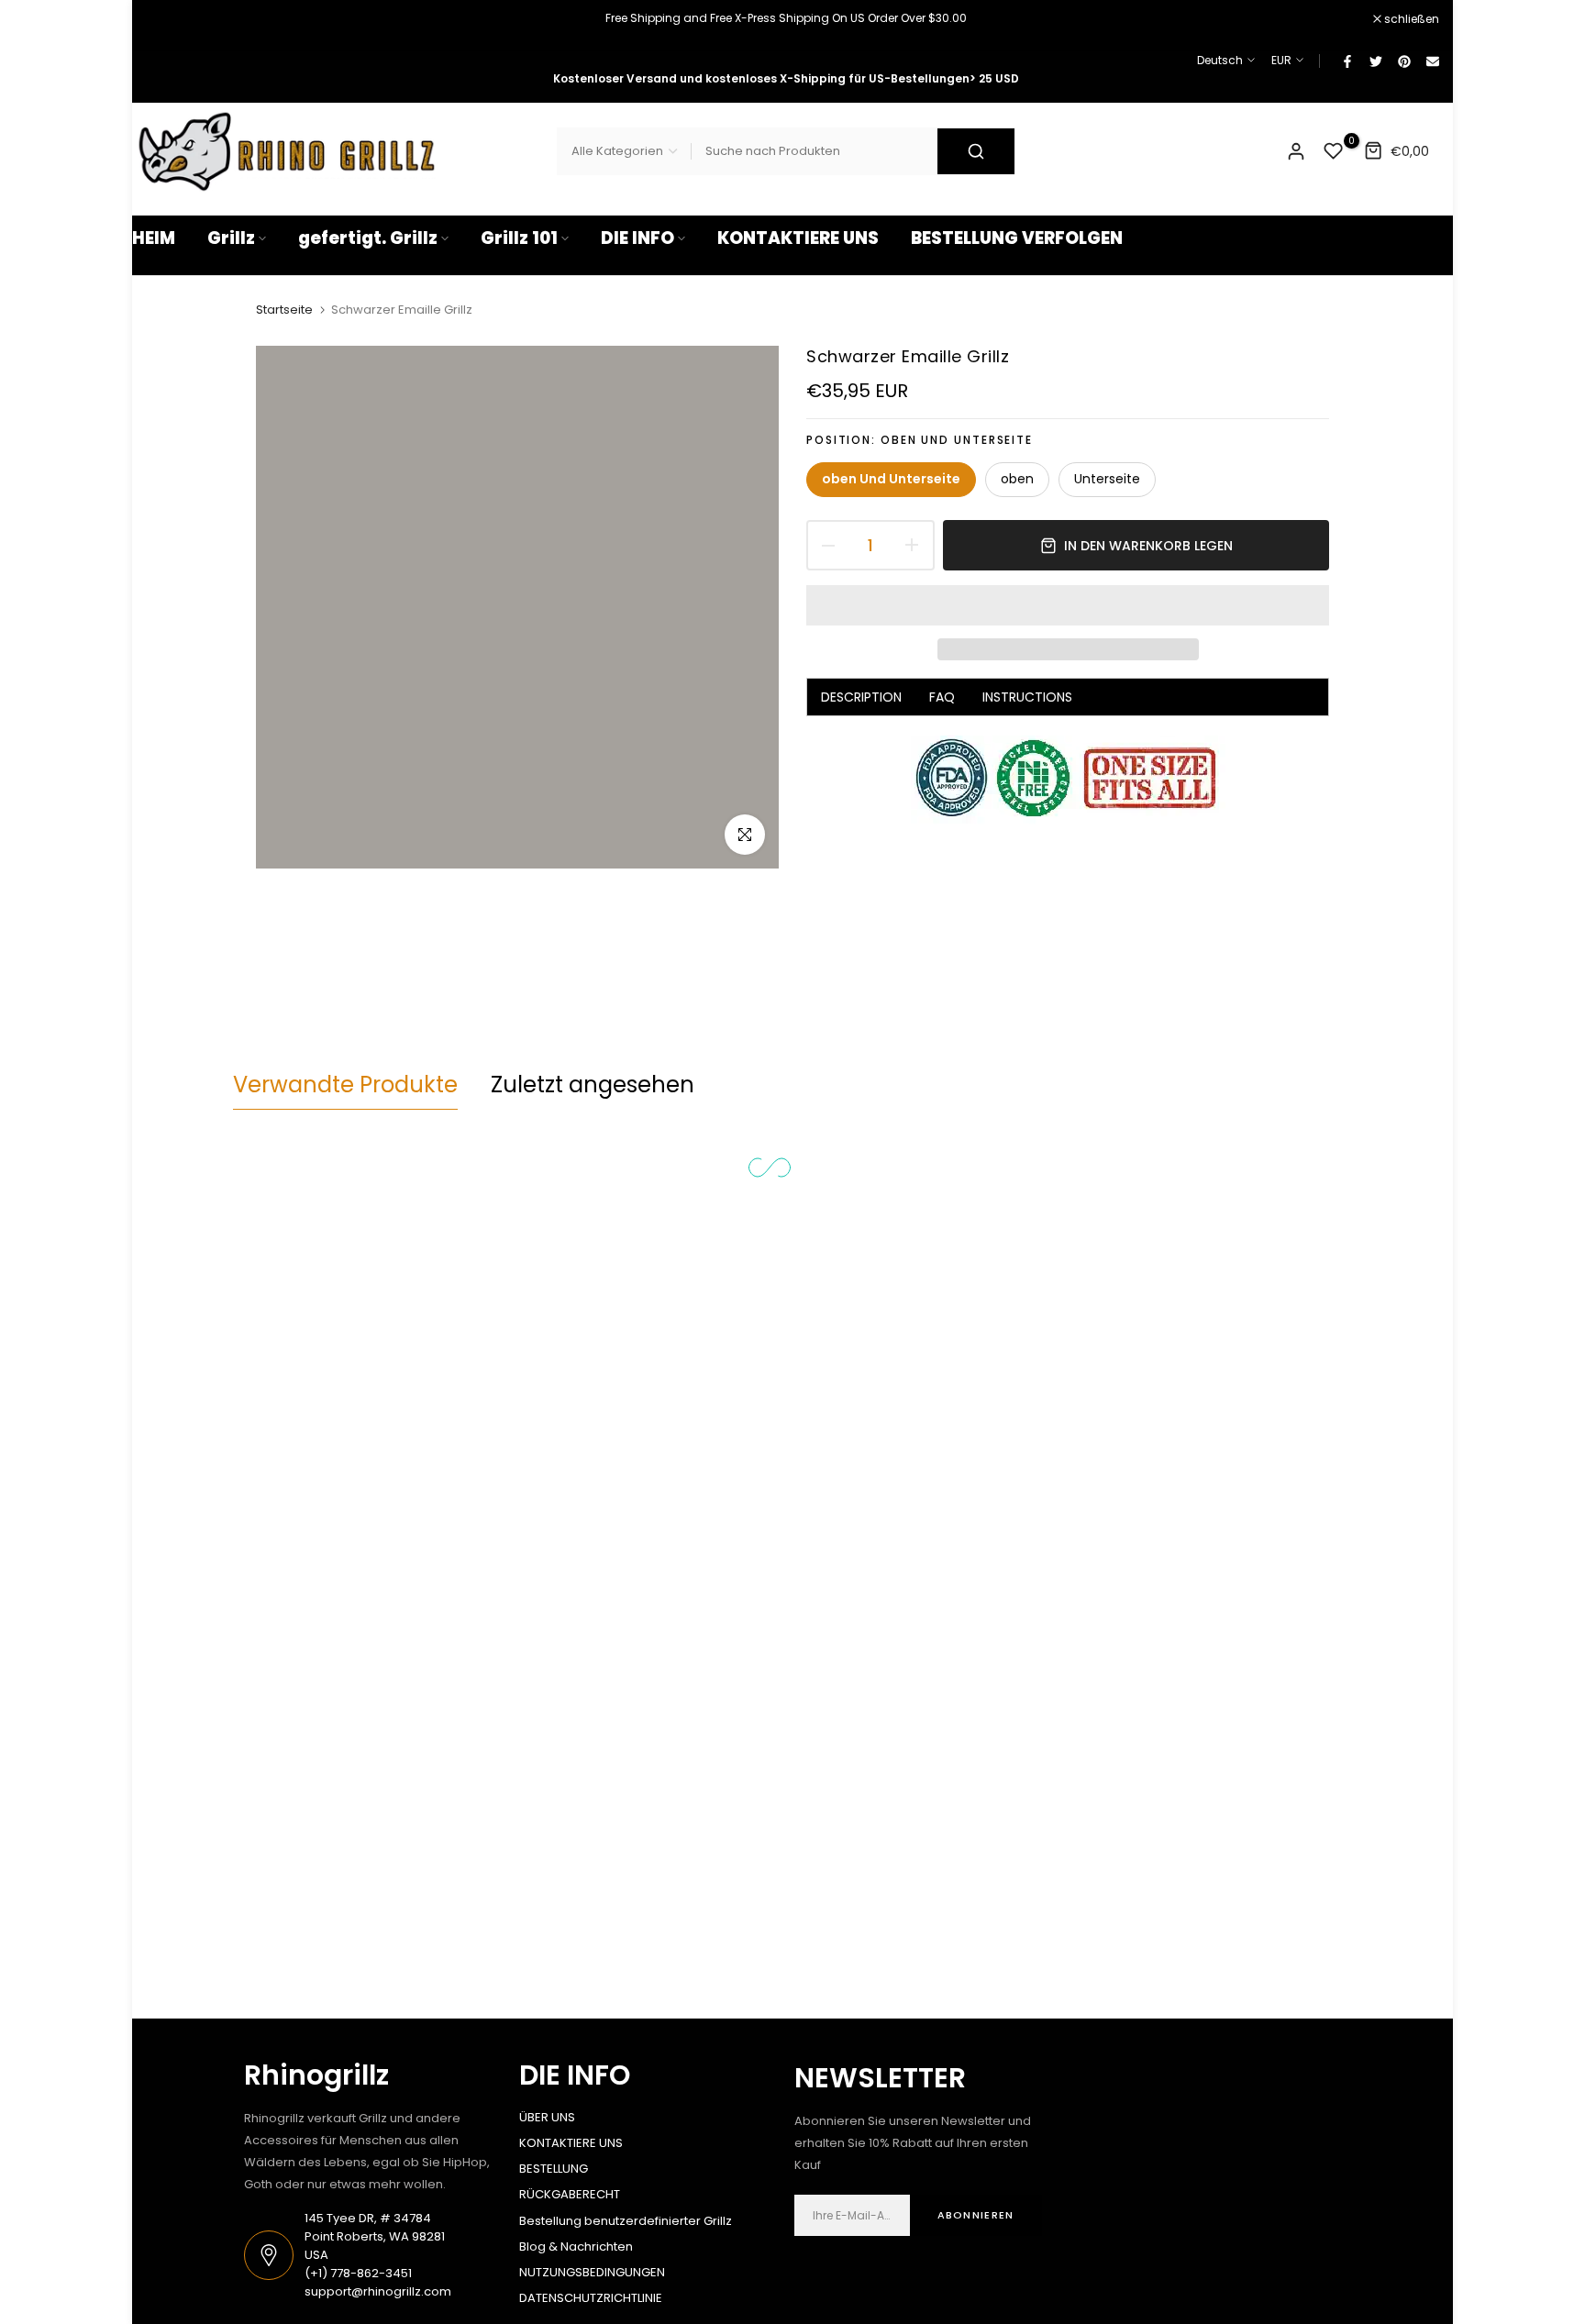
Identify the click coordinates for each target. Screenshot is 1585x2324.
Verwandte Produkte (345, 1085)
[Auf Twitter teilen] (1375, 61)
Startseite (284, 310)
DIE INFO (637, 238)
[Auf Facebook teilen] (1347, 61)
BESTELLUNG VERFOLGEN (1017, 238)
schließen (169, 19)
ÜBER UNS (547, 2117)
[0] (1334, 151)
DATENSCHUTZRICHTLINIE (591, 2298)
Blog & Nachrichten (576, 2247)
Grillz (231, 238)
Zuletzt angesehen (593, 1085)
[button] (1068, 605)
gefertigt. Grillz (368, 238)
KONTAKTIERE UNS (798, 238)
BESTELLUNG (554, 2169)
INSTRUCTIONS (1027, 698)
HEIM (154, 238)
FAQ (942, 698)
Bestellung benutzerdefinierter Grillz (626, 2221)
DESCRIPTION (861, 698)
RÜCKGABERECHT (570, 2194)
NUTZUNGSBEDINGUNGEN (592, 2272)
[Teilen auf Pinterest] (1403, 61)
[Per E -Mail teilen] (1432, 61)
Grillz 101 (519, 238)
